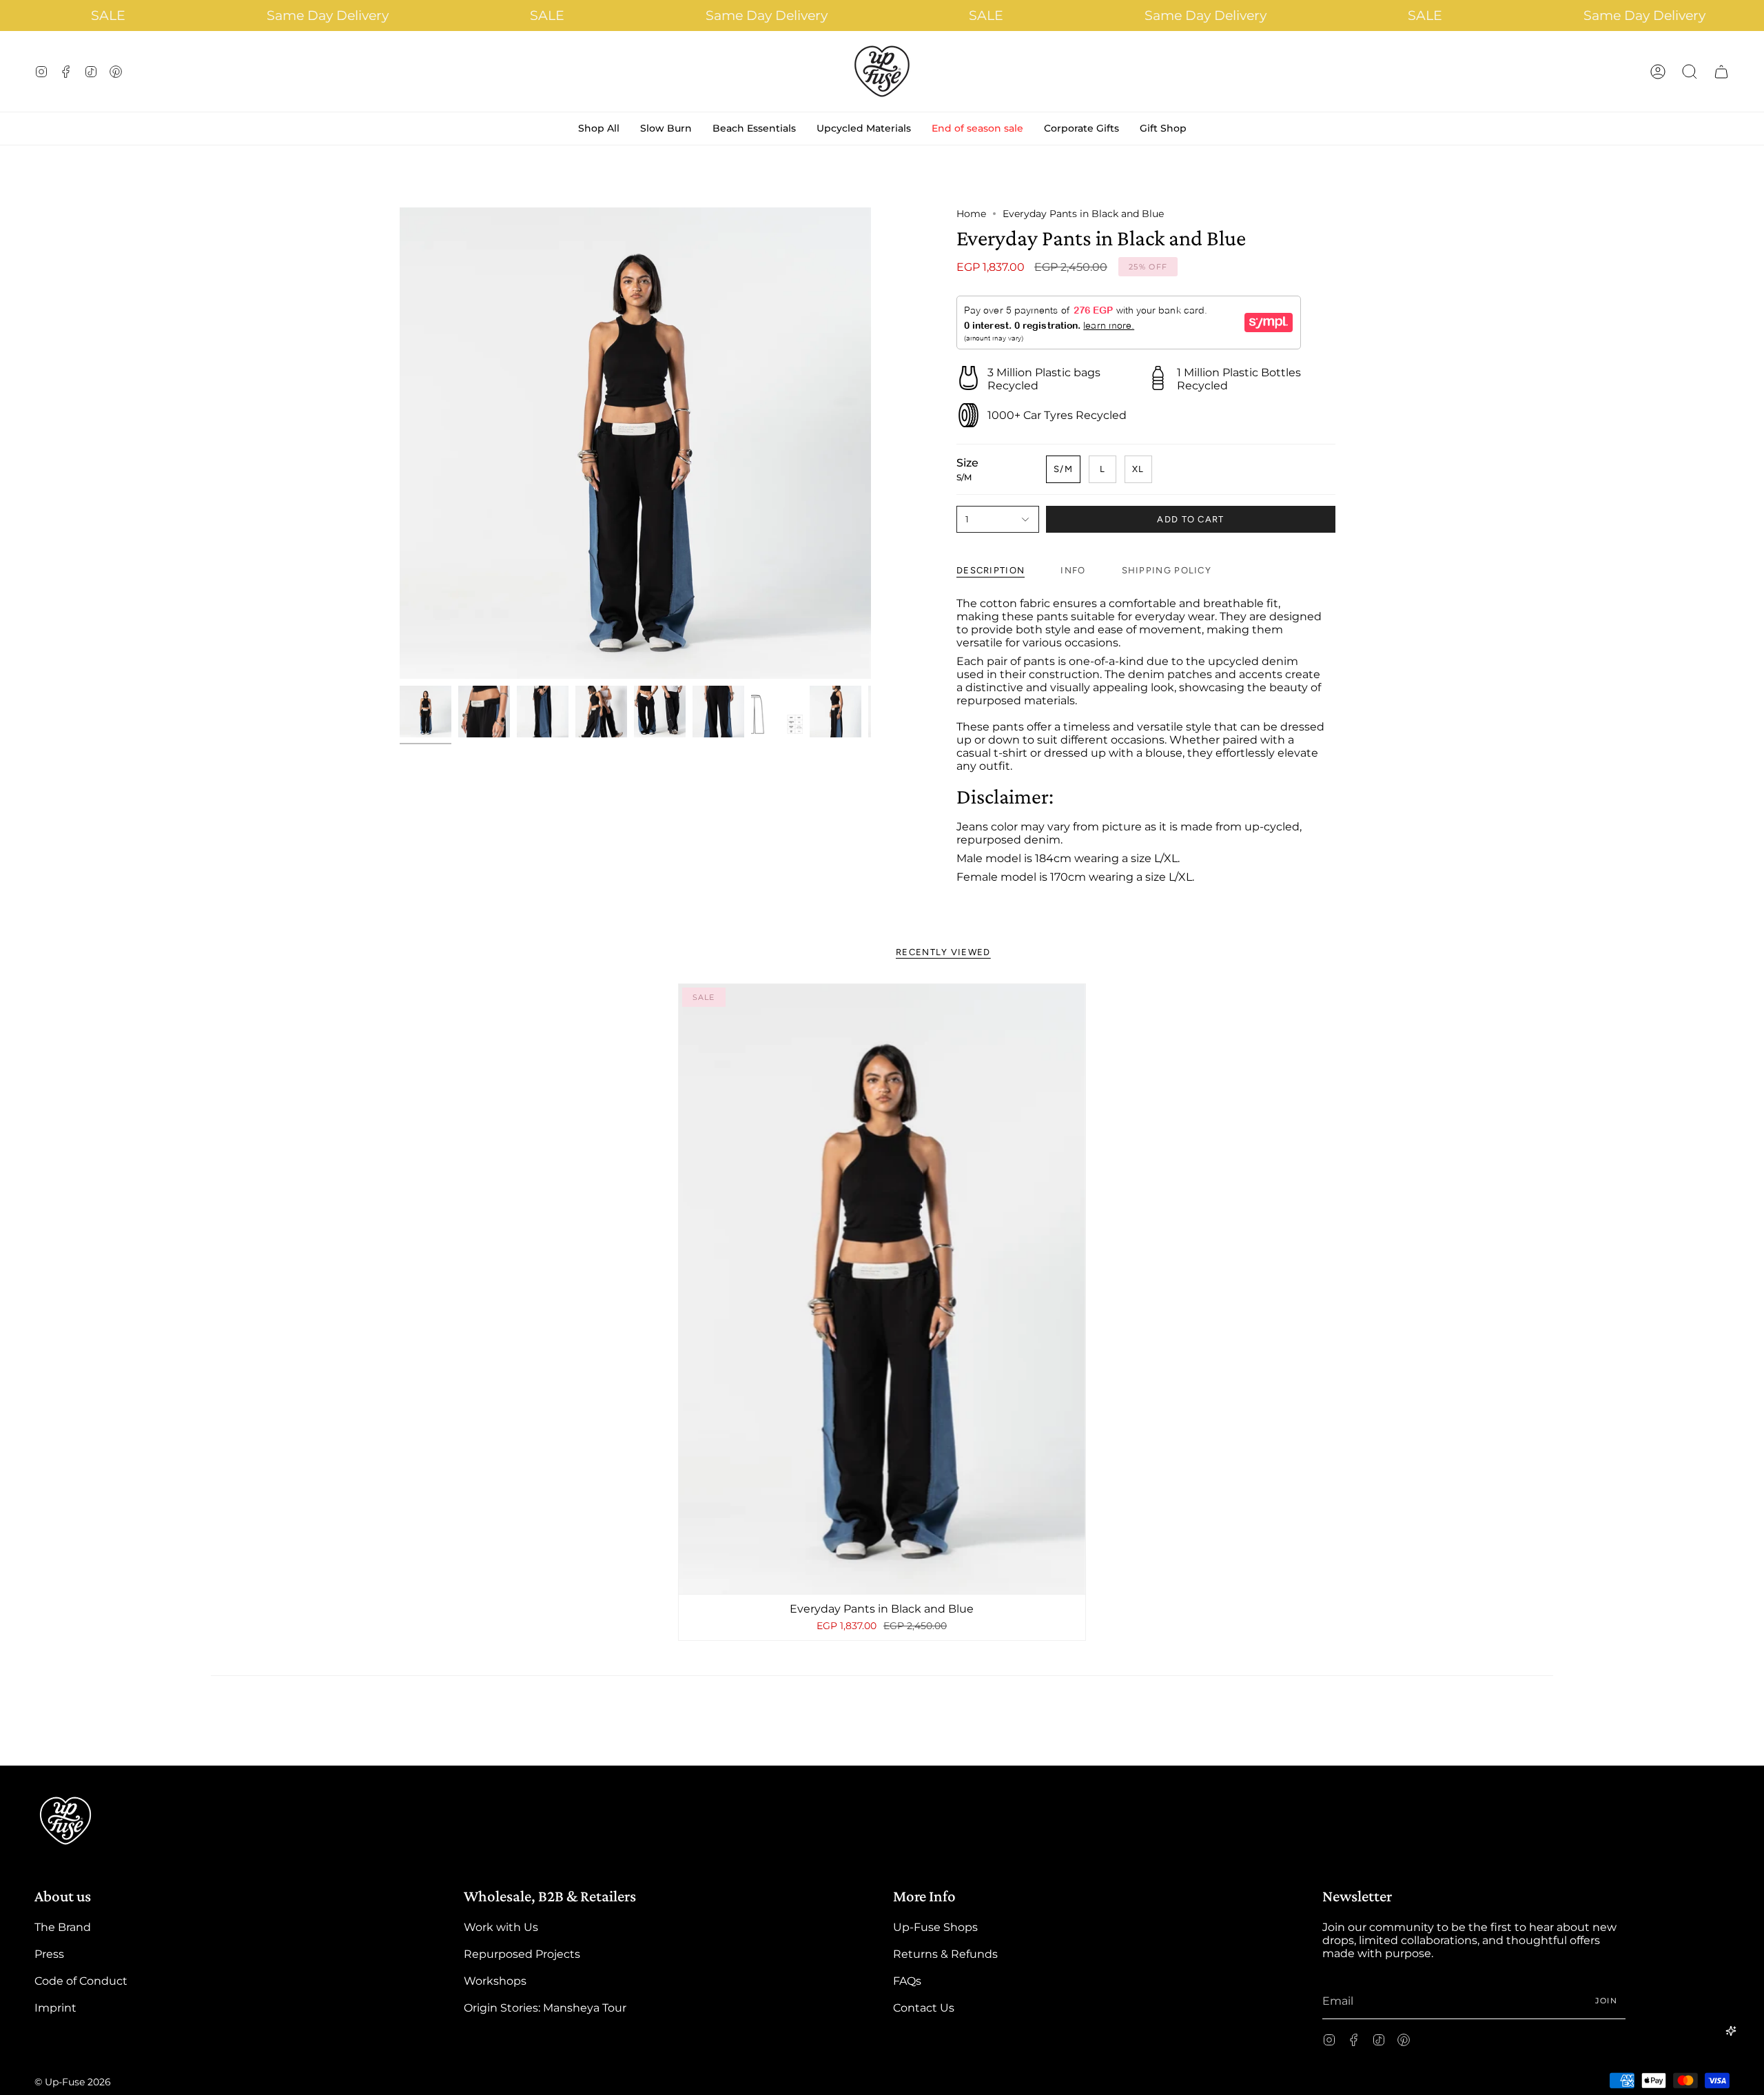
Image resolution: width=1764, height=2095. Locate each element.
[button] (1690, 71)
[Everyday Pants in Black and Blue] (882, 1289)
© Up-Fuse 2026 (73, 2082)
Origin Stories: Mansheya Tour (545, 2008)
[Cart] (1721, 71)
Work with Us (501, 1927)
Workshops (495, 1981)
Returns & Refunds (945, 1954)
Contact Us (924, 2008)
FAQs (907, 1981)
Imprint (55, 2008)
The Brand (63, 1927)
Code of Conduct (81, 1981)
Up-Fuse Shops (935, 1927)
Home (971, 214)
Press (49, 1954)
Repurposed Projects (522, 1954)
